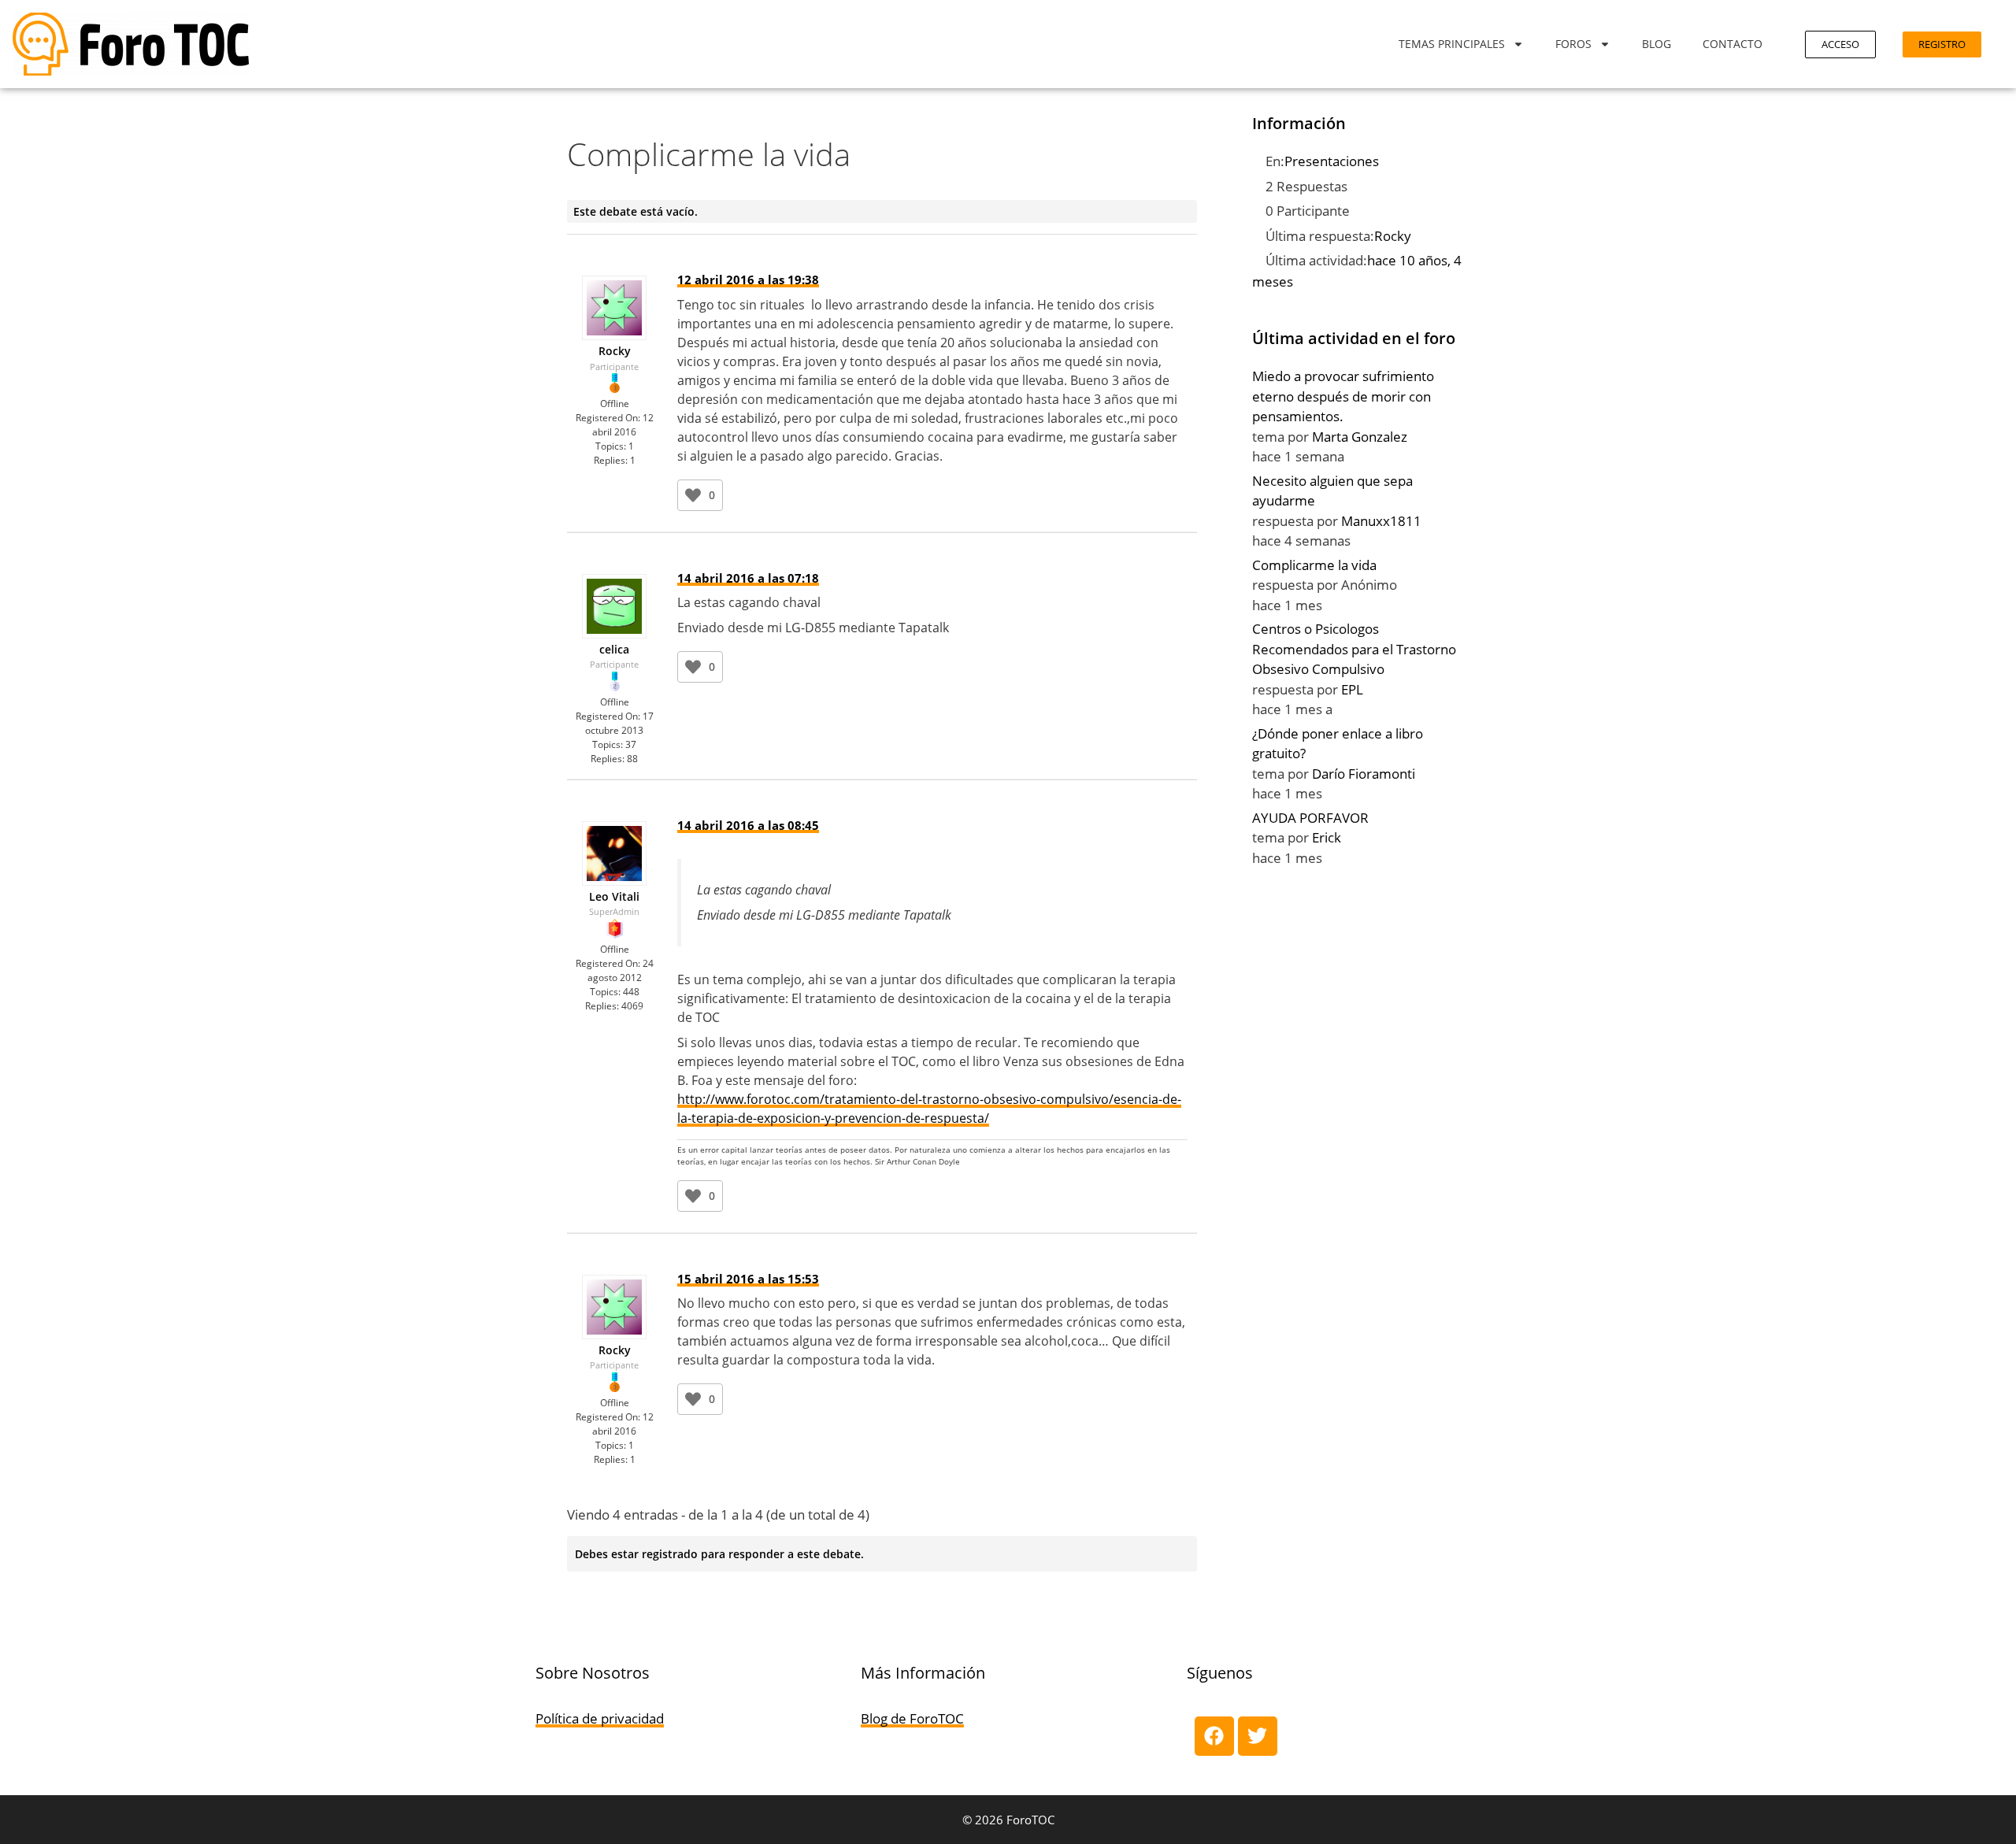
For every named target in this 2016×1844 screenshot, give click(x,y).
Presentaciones (1332, 161)
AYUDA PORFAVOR (1310, 818)
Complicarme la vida (1314, 565)
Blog (1657, 44)
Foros (1573, 44)
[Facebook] (1214, 1736)
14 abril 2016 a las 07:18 (748, 578)
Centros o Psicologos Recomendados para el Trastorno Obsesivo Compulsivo (1354, 649)
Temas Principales (1452, 44)
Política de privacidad (600, 1718)
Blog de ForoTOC (912, 1718)
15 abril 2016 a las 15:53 (748, 1279)
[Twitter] (1258, 1736)
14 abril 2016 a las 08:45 (748, 825)
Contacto (1732, 44)
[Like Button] (693, 495)
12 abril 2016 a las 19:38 (748, 280)
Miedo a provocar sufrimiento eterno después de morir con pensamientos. (1343, 396)
